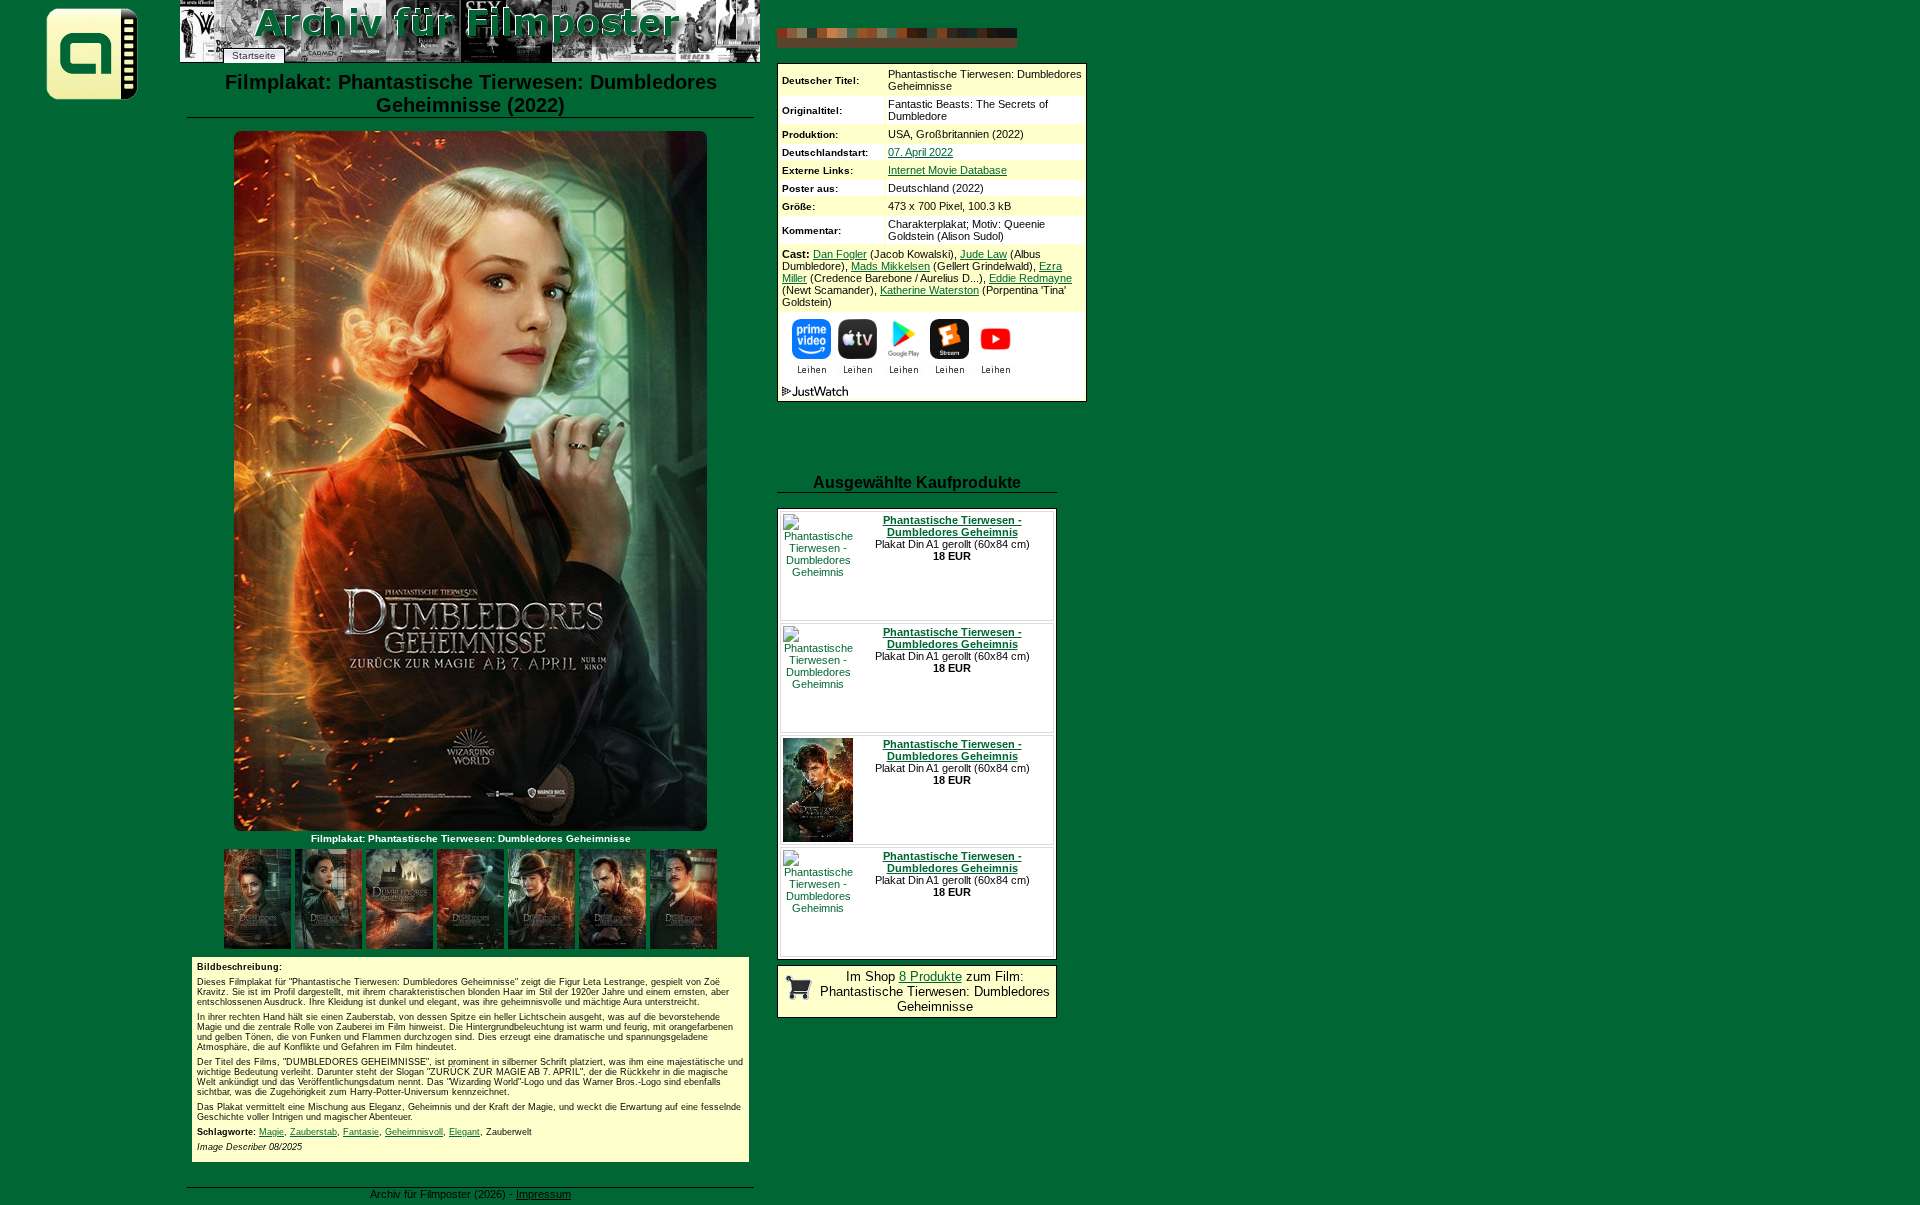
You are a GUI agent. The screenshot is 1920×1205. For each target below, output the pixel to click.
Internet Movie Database (947, 170)
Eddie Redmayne (1030, 278)
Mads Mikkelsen (890, 266)
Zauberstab (313, 1132)
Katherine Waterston (929, 290)
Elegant (464, 1132)
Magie (271, 1132)
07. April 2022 (920, 152)
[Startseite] (92, 98)
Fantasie (361, 1132)
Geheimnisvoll (414, 1132)
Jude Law (983, 254)
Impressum (543, 1194)
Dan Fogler (840, 254)
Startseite (254, 55)
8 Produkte (930, 976)
